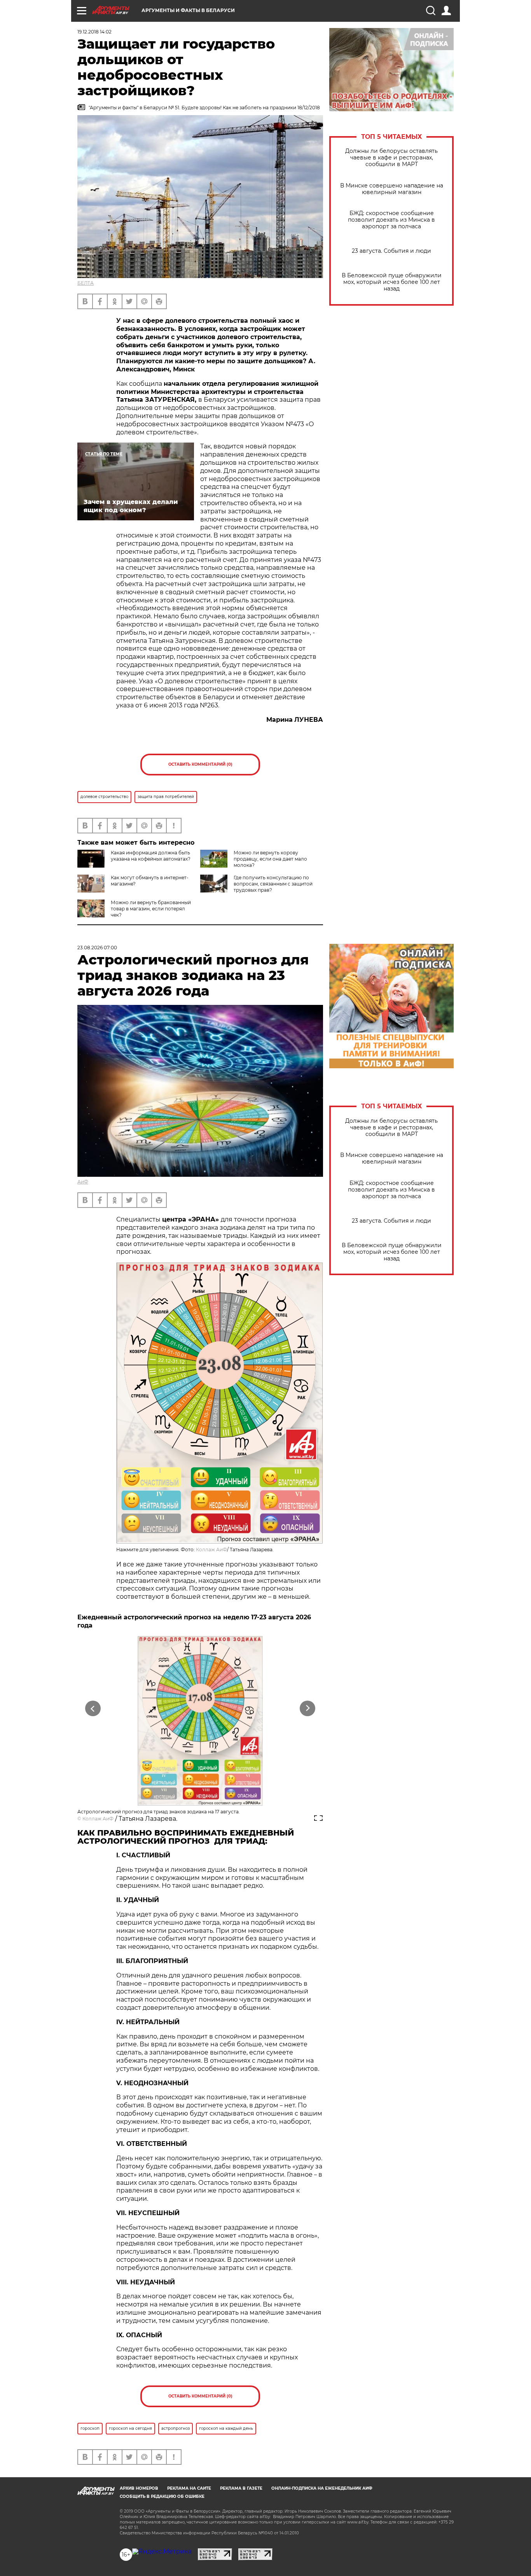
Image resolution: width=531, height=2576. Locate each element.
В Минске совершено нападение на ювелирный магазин (392, 189)
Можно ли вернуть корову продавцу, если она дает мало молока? (270, 859)
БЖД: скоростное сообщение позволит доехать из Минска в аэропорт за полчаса (391, 220)
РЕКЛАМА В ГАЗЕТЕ (241, 2488)
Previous (93, 1709)
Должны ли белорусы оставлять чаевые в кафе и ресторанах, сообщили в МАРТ (391, 158)
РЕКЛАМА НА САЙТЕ (189, 2488)
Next (308, 1709)
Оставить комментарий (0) (200, 764)
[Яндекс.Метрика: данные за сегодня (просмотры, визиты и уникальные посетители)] (162, 2551)
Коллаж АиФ (211, 1550)
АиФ (83, 1182)
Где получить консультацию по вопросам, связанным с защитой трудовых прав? (273, 884)
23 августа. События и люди (391, 251)
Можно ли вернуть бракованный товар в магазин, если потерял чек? (151, 909)
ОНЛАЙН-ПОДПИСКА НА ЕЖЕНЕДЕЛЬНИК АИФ (322, 2488)
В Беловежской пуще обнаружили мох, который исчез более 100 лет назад (392, 282)
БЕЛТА (86, 283)
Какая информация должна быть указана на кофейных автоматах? (151, 856)
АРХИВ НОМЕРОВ (139, 2488)
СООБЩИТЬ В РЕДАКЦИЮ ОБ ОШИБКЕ (162, 2496)
